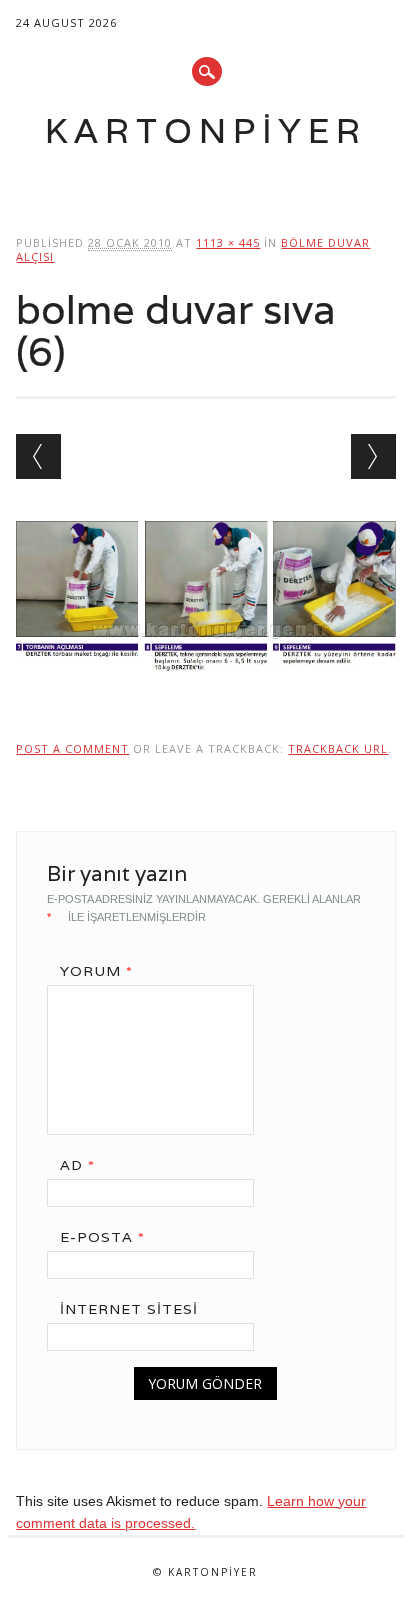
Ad (77, 1165)
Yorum (96, 971)
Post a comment (72, 748)
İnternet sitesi (129, 1309)
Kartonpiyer (206, 130)
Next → (373, 456)
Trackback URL (338, 748)
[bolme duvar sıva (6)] (205, 691)
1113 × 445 (228, 242)
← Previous (38, 456)
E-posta (102, 1237)
